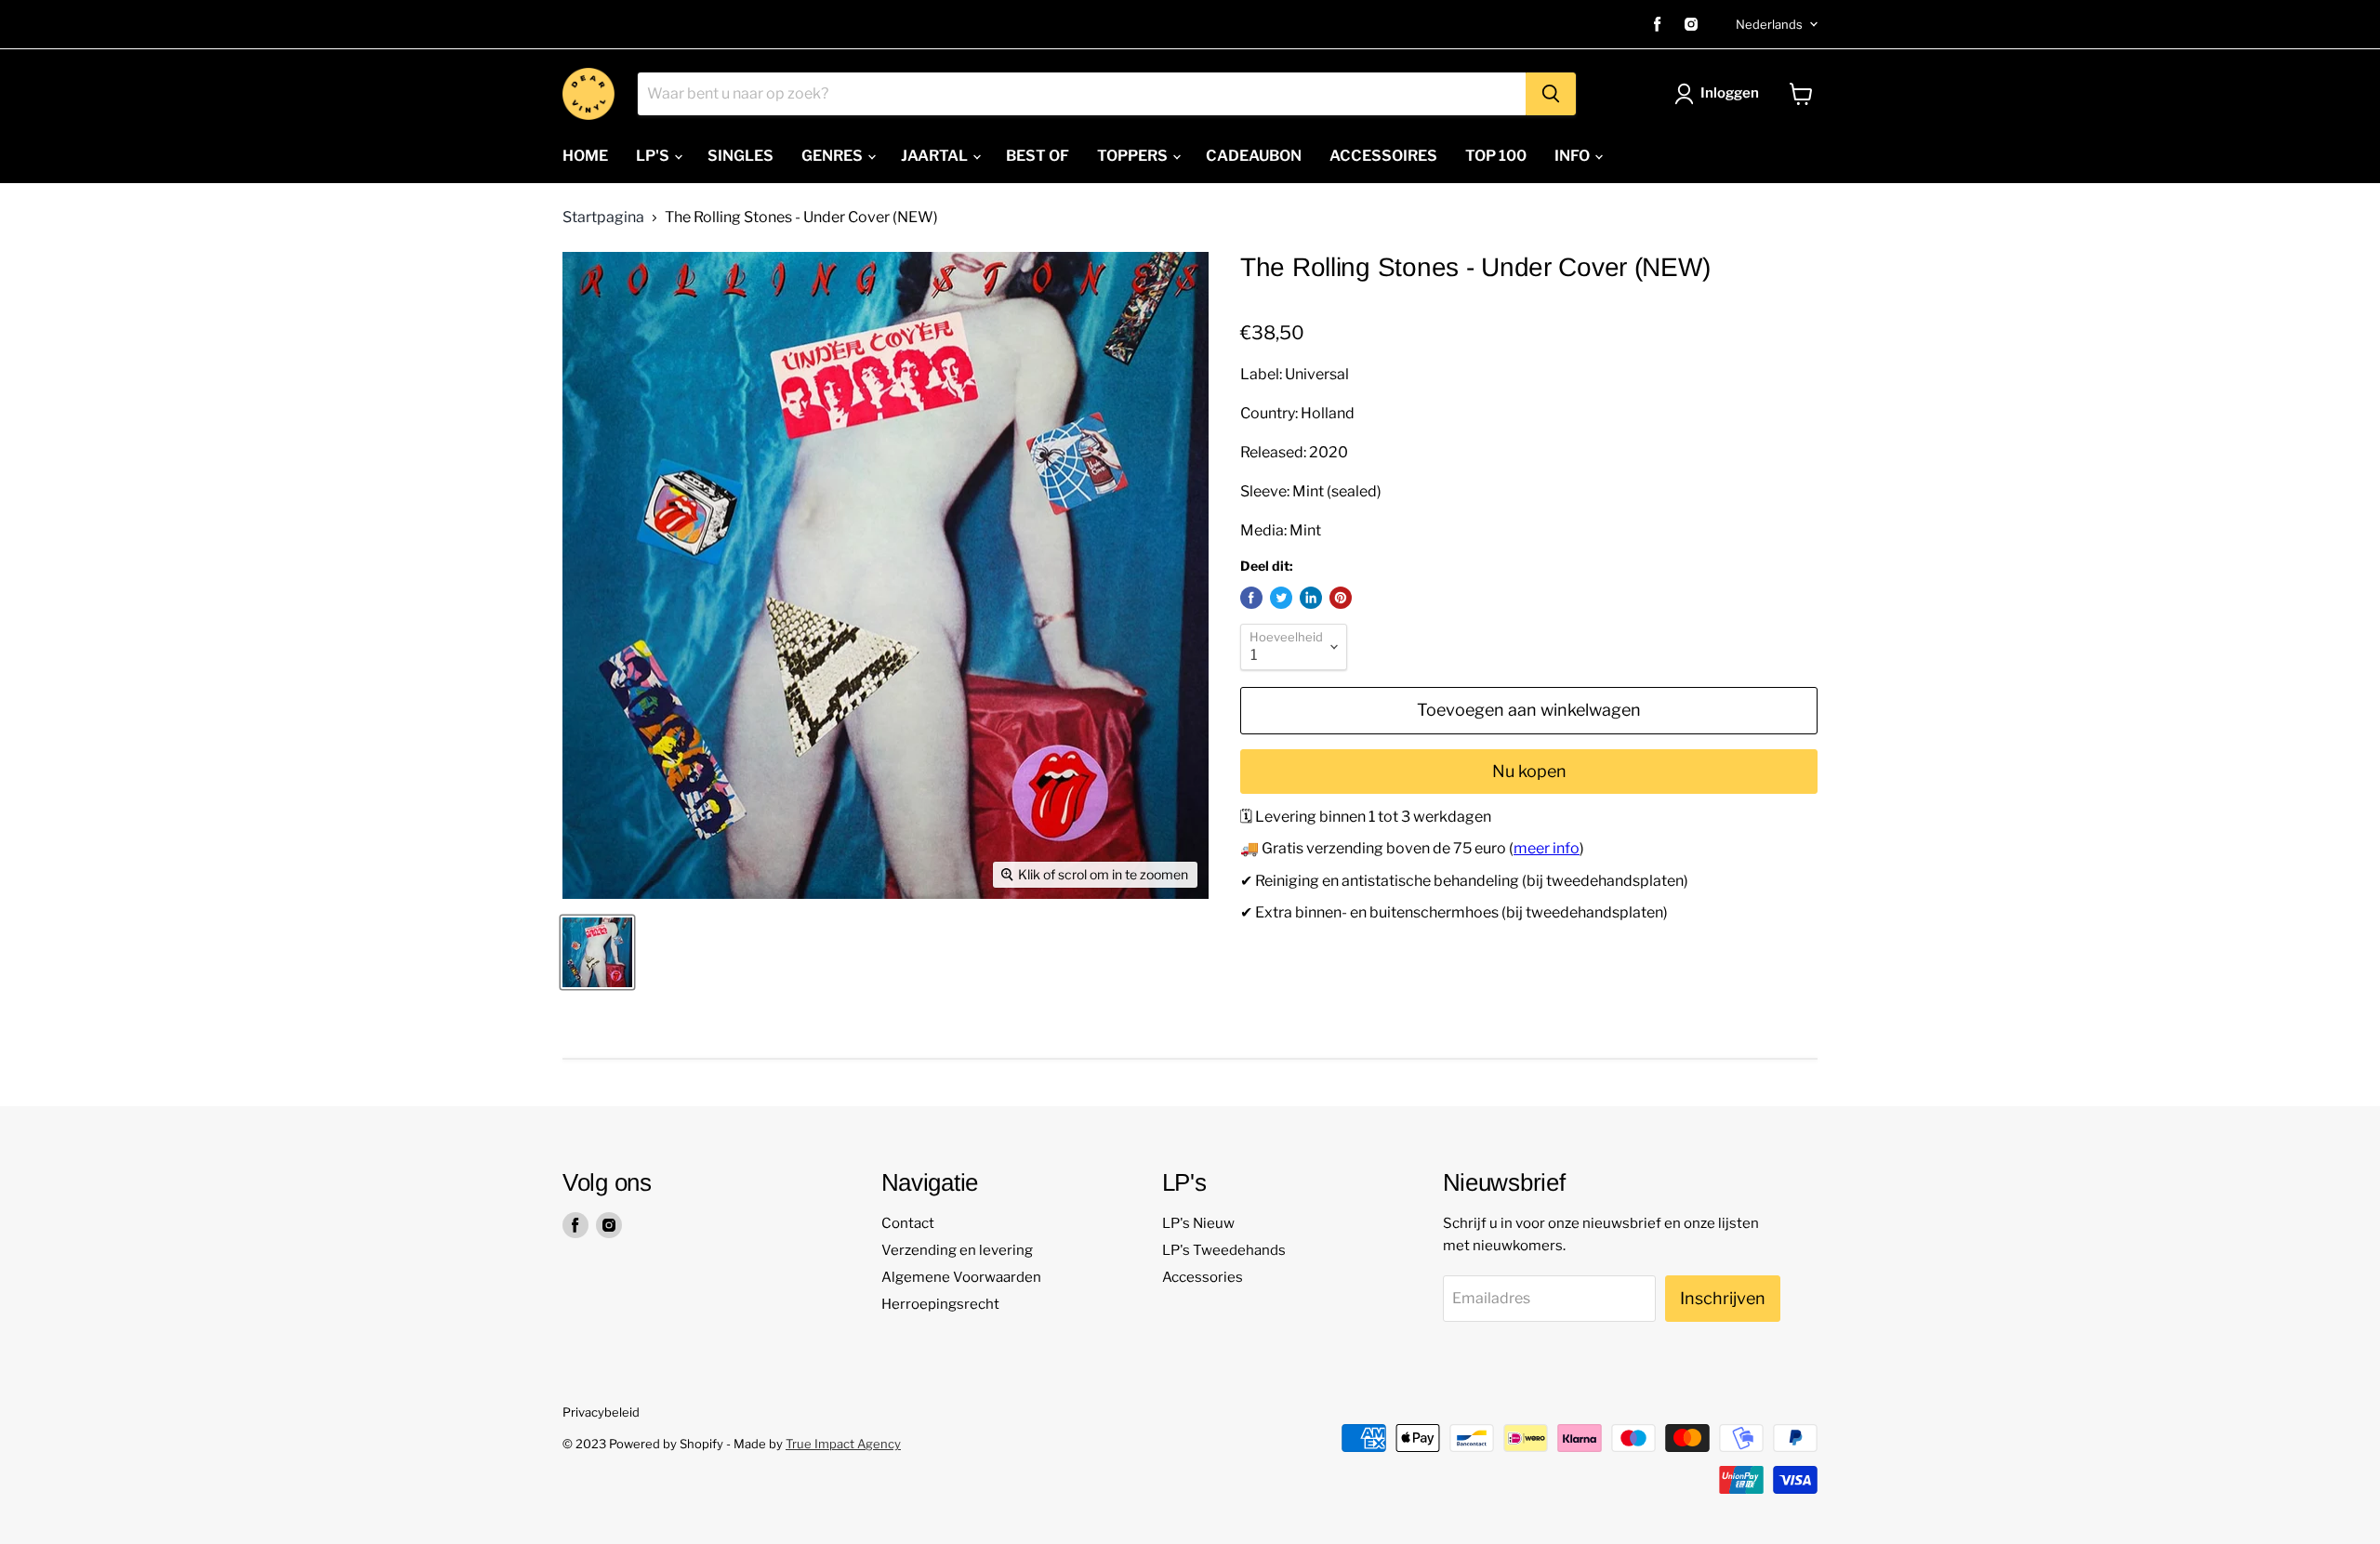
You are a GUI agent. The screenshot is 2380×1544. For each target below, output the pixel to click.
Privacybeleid (601, 1412)
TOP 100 (1496, 156)
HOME (585, 156)
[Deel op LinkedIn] (1311, 598)
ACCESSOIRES (1383, 156)
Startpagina (603, 218)
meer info (1547, 848)
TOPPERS (1134, 156)
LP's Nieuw (1198, 1223)
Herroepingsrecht (940, 1304)
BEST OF (1038, 156)
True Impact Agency (843, 1444)
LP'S (654, 156)
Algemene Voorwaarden (961, 1277)
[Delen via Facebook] (1251, 598)
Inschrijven (1723, 1298)
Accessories (1203, 1277)
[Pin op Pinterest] (1341, 598)
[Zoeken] (1551, 94)
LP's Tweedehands (1224, 1250)
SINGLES (740, 156)
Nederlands (1769, 24)
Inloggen (1730, 93)
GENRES (833, 156)
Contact (908, 1223)
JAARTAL (936, 156)
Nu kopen (1529, 771)
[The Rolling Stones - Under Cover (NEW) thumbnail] (597, 952)
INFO (1573, 156)
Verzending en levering (957, 1250)
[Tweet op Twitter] (1281, 598)
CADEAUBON (1254, 156)
